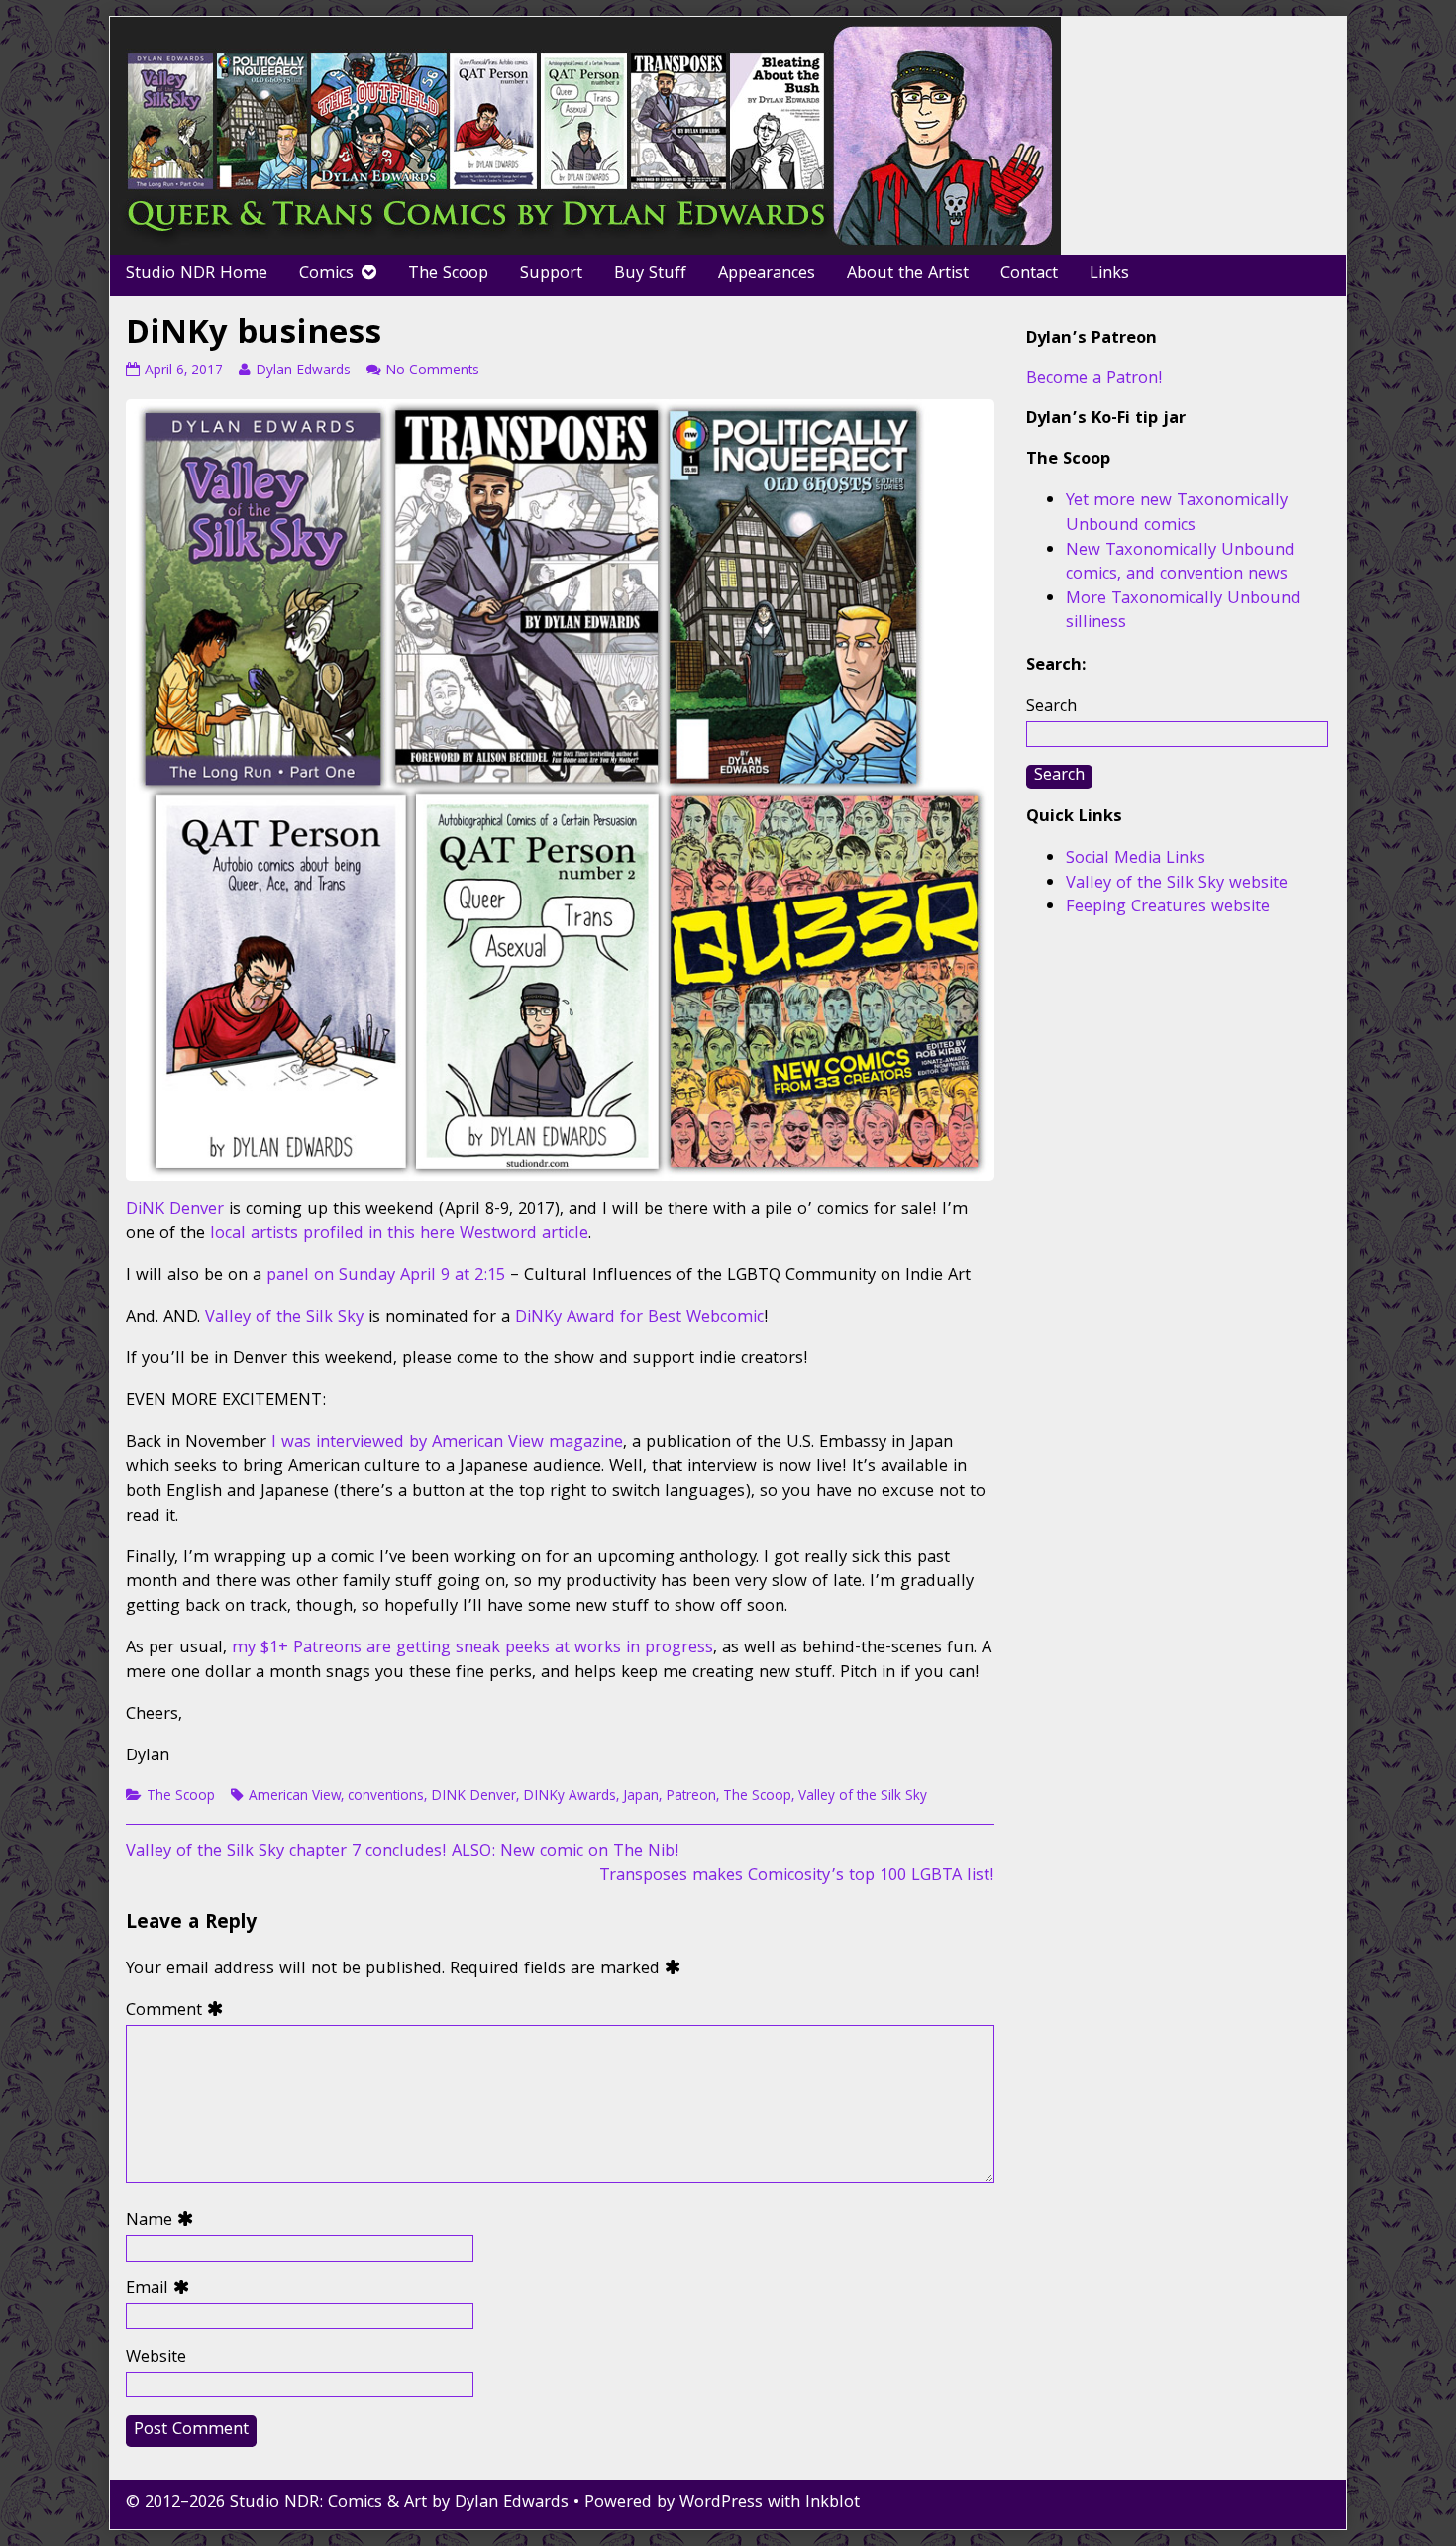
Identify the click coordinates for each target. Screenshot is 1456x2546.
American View (295, 1797)
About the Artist (908, 275)
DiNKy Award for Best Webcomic (639, 1318)
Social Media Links (1136, 859)
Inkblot (832, 2504)
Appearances (767, 275)
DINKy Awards (570, 1797)
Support (551, 275)
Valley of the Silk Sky (284, 1318)
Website (156, 2359)
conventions (386, 1797)
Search (1051, 708)
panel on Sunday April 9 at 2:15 (386, 1276)
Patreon (691, 1797)
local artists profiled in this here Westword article (399, 1235)
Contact (1029, 275)
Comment (179, 2013)
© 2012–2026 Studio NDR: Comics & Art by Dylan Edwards (347, 2504)
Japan (641, 1797)
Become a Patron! (1094, 380)
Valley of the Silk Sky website (1177, 884)
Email (162, 2291)
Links (1109, 275)
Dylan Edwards (303, 371)
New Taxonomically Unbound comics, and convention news (1180, 564)
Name (164, 2223)
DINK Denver (473, 1797)
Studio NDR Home (197, 275)
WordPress (721, 2504)
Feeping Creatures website (1168, 908)
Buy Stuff (650, 275)
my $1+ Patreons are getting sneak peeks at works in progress (472, 1649)
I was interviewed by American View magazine (447, 1444)
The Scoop (448, 275)
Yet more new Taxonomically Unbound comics (1177, 514)
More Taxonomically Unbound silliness (1183, 612)
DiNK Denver (175, 1210)
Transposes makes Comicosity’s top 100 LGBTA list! (797, 1877)
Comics (326, 275)
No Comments (432, 371)
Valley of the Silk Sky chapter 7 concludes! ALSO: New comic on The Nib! (403, 1852)
